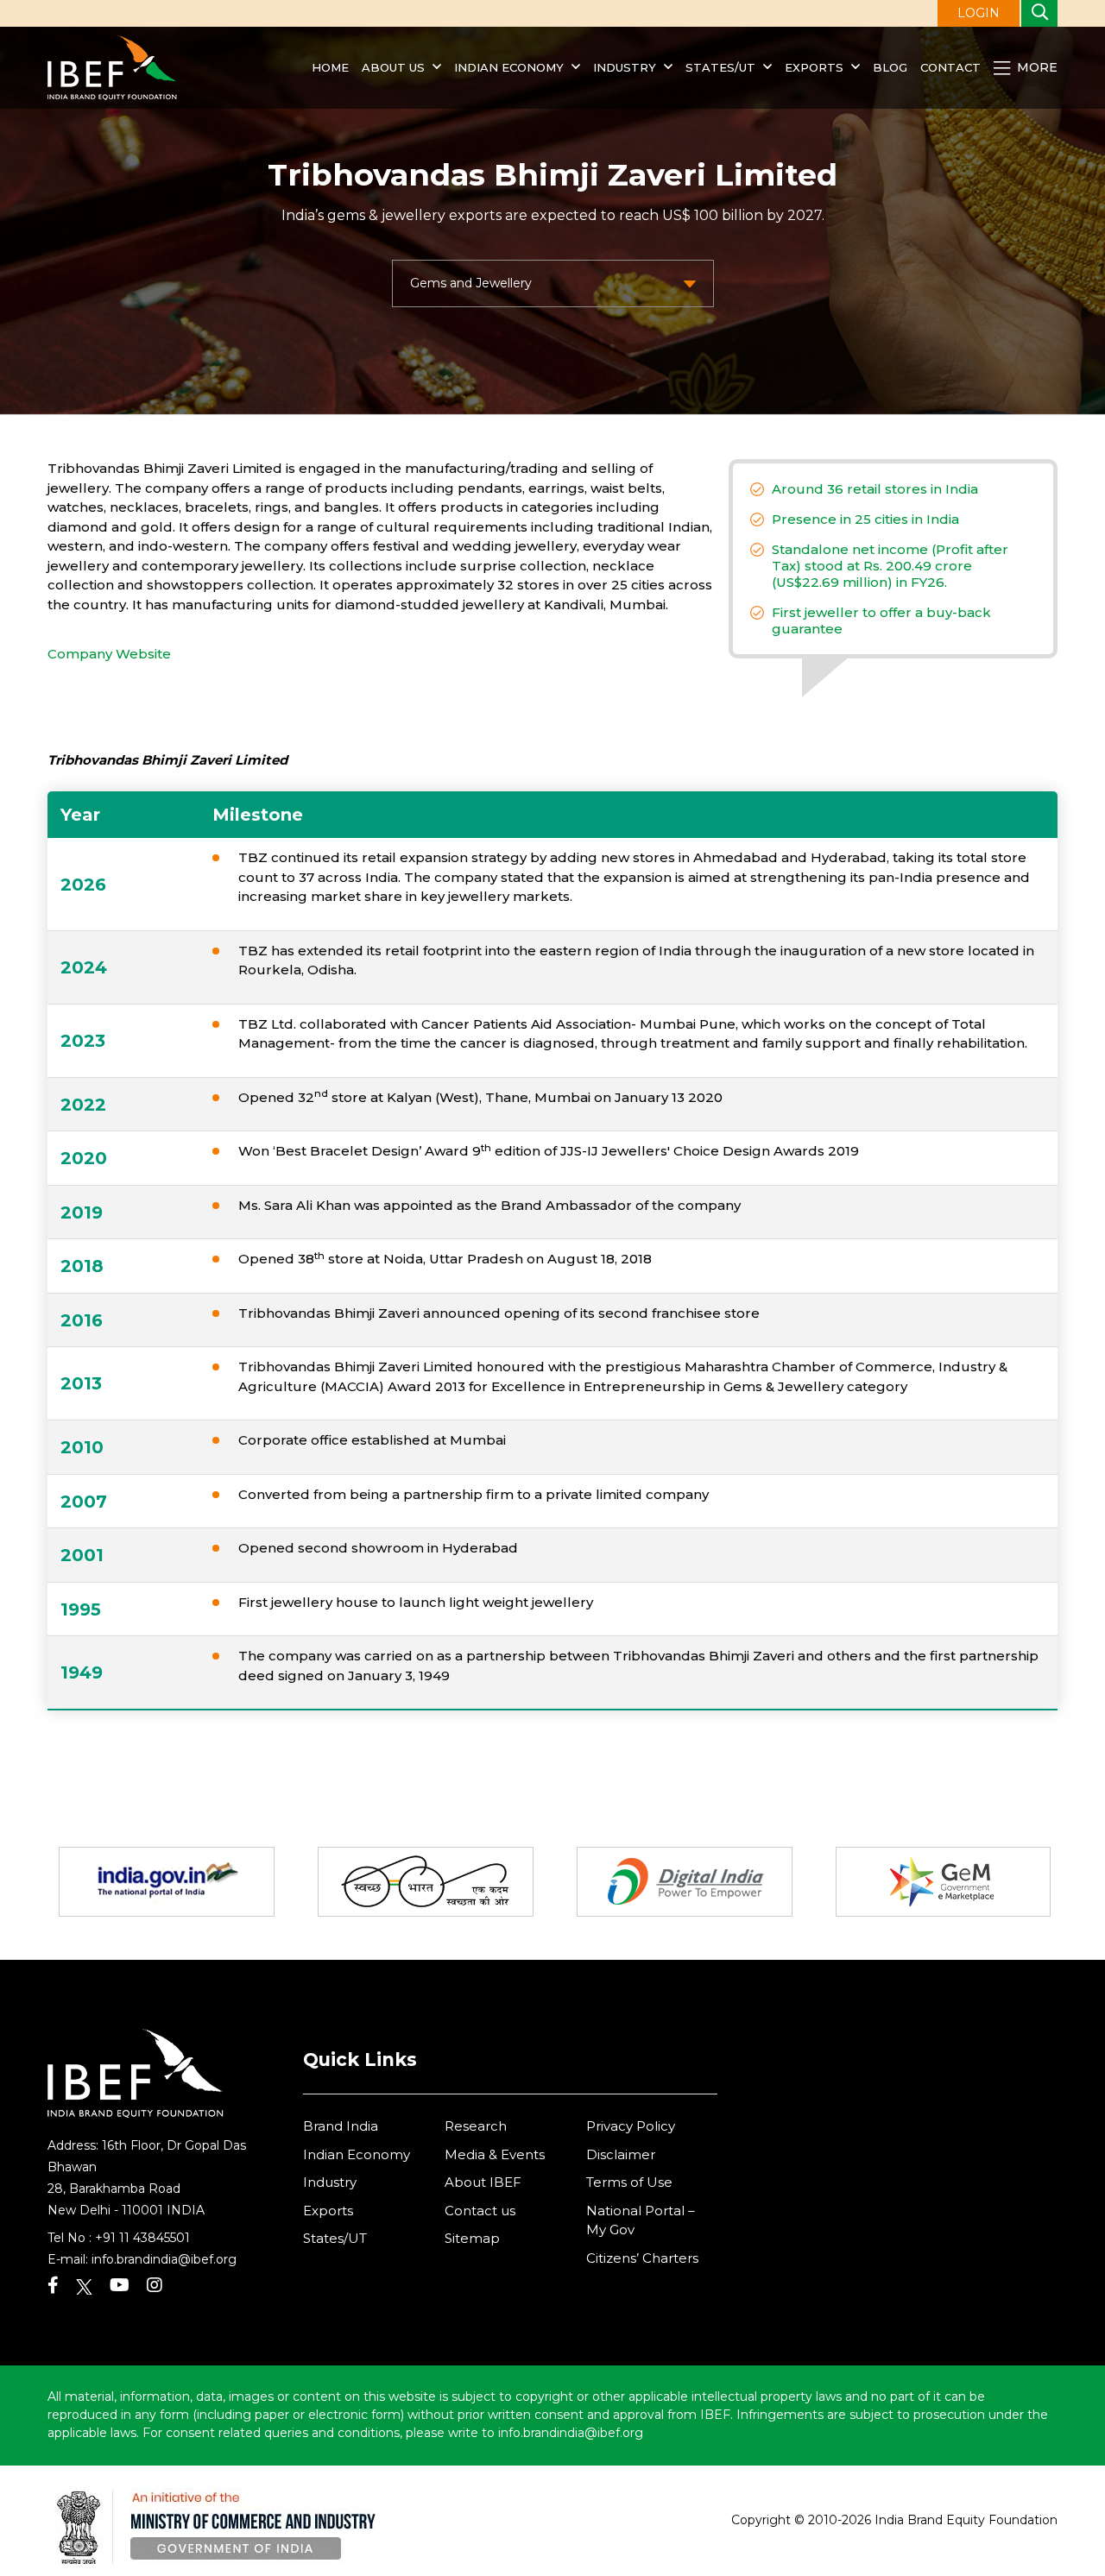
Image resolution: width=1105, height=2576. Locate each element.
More (1036, 67)
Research (476, 2126)
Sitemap (472, 2238)
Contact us (480, 2211)
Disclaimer (621, 2154)
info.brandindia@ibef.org (164, 2259)
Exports (814, 67)
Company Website (109, 654)
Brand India (341, 2126)
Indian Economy (509, 67)
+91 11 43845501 (142, 2238)
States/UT (720, 67)
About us (393, 67)
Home (330, 67)
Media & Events (495, 2154)
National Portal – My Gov (641, 2220)
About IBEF (483, 2182)
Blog (890, 67)
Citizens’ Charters (642, 2258)
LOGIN (979, 13)
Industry (626, 67)
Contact (950, 67)
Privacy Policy (631, 2126)
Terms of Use (629, 2182)
